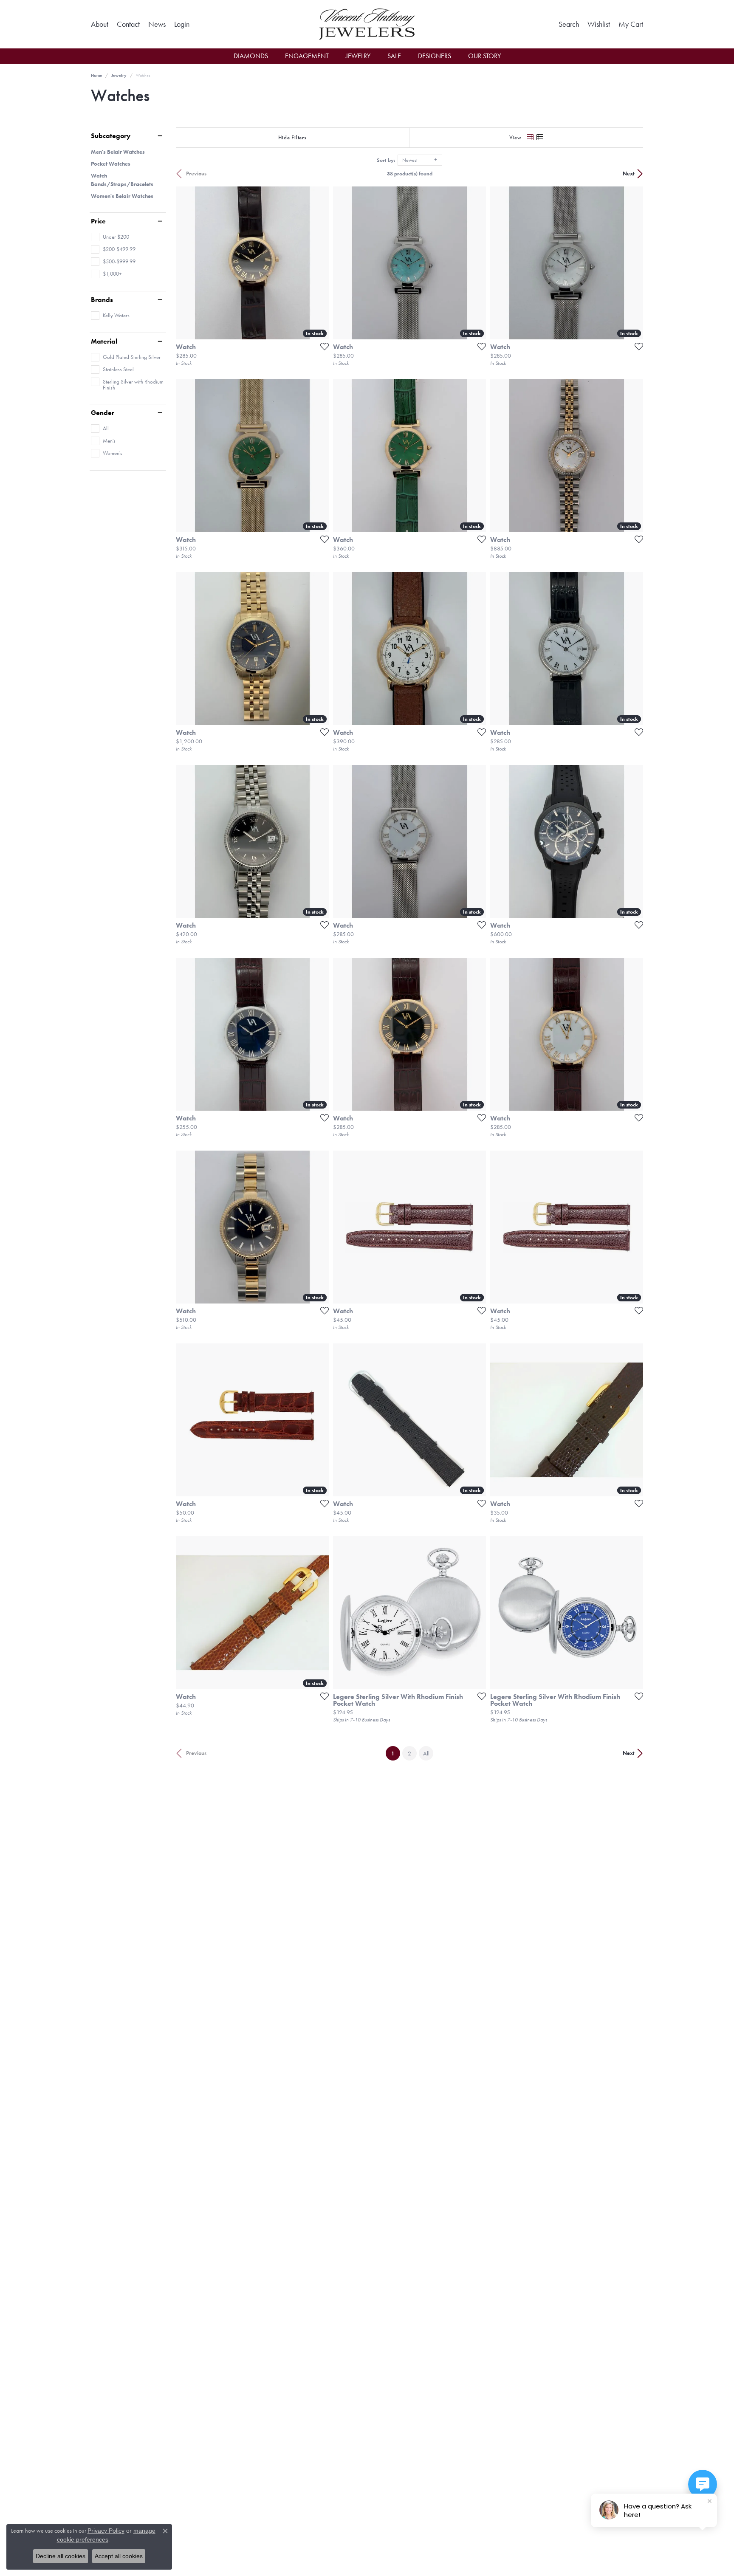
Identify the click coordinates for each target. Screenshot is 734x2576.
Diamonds (251, 56)
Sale (394, 56)
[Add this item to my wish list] (322, 346)
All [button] (426, 1753)
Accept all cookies (119, 2556)
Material (104, 341)
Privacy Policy (106, 2531)
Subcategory (111, 136)
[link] (100, 24)
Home (96, 75)
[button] (182, 24)
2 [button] (409, 1753)
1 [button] (396, 1753)
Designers (435, 56)
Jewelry (358, 56)
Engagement (307, 56)
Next (629, 174)
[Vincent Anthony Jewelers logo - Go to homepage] (367, 24)
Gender (103, 413)
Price (98, 221)
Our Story (484, 56)
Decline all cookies (61, 2556)
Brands (102, 300)
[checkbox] (110, 237)
